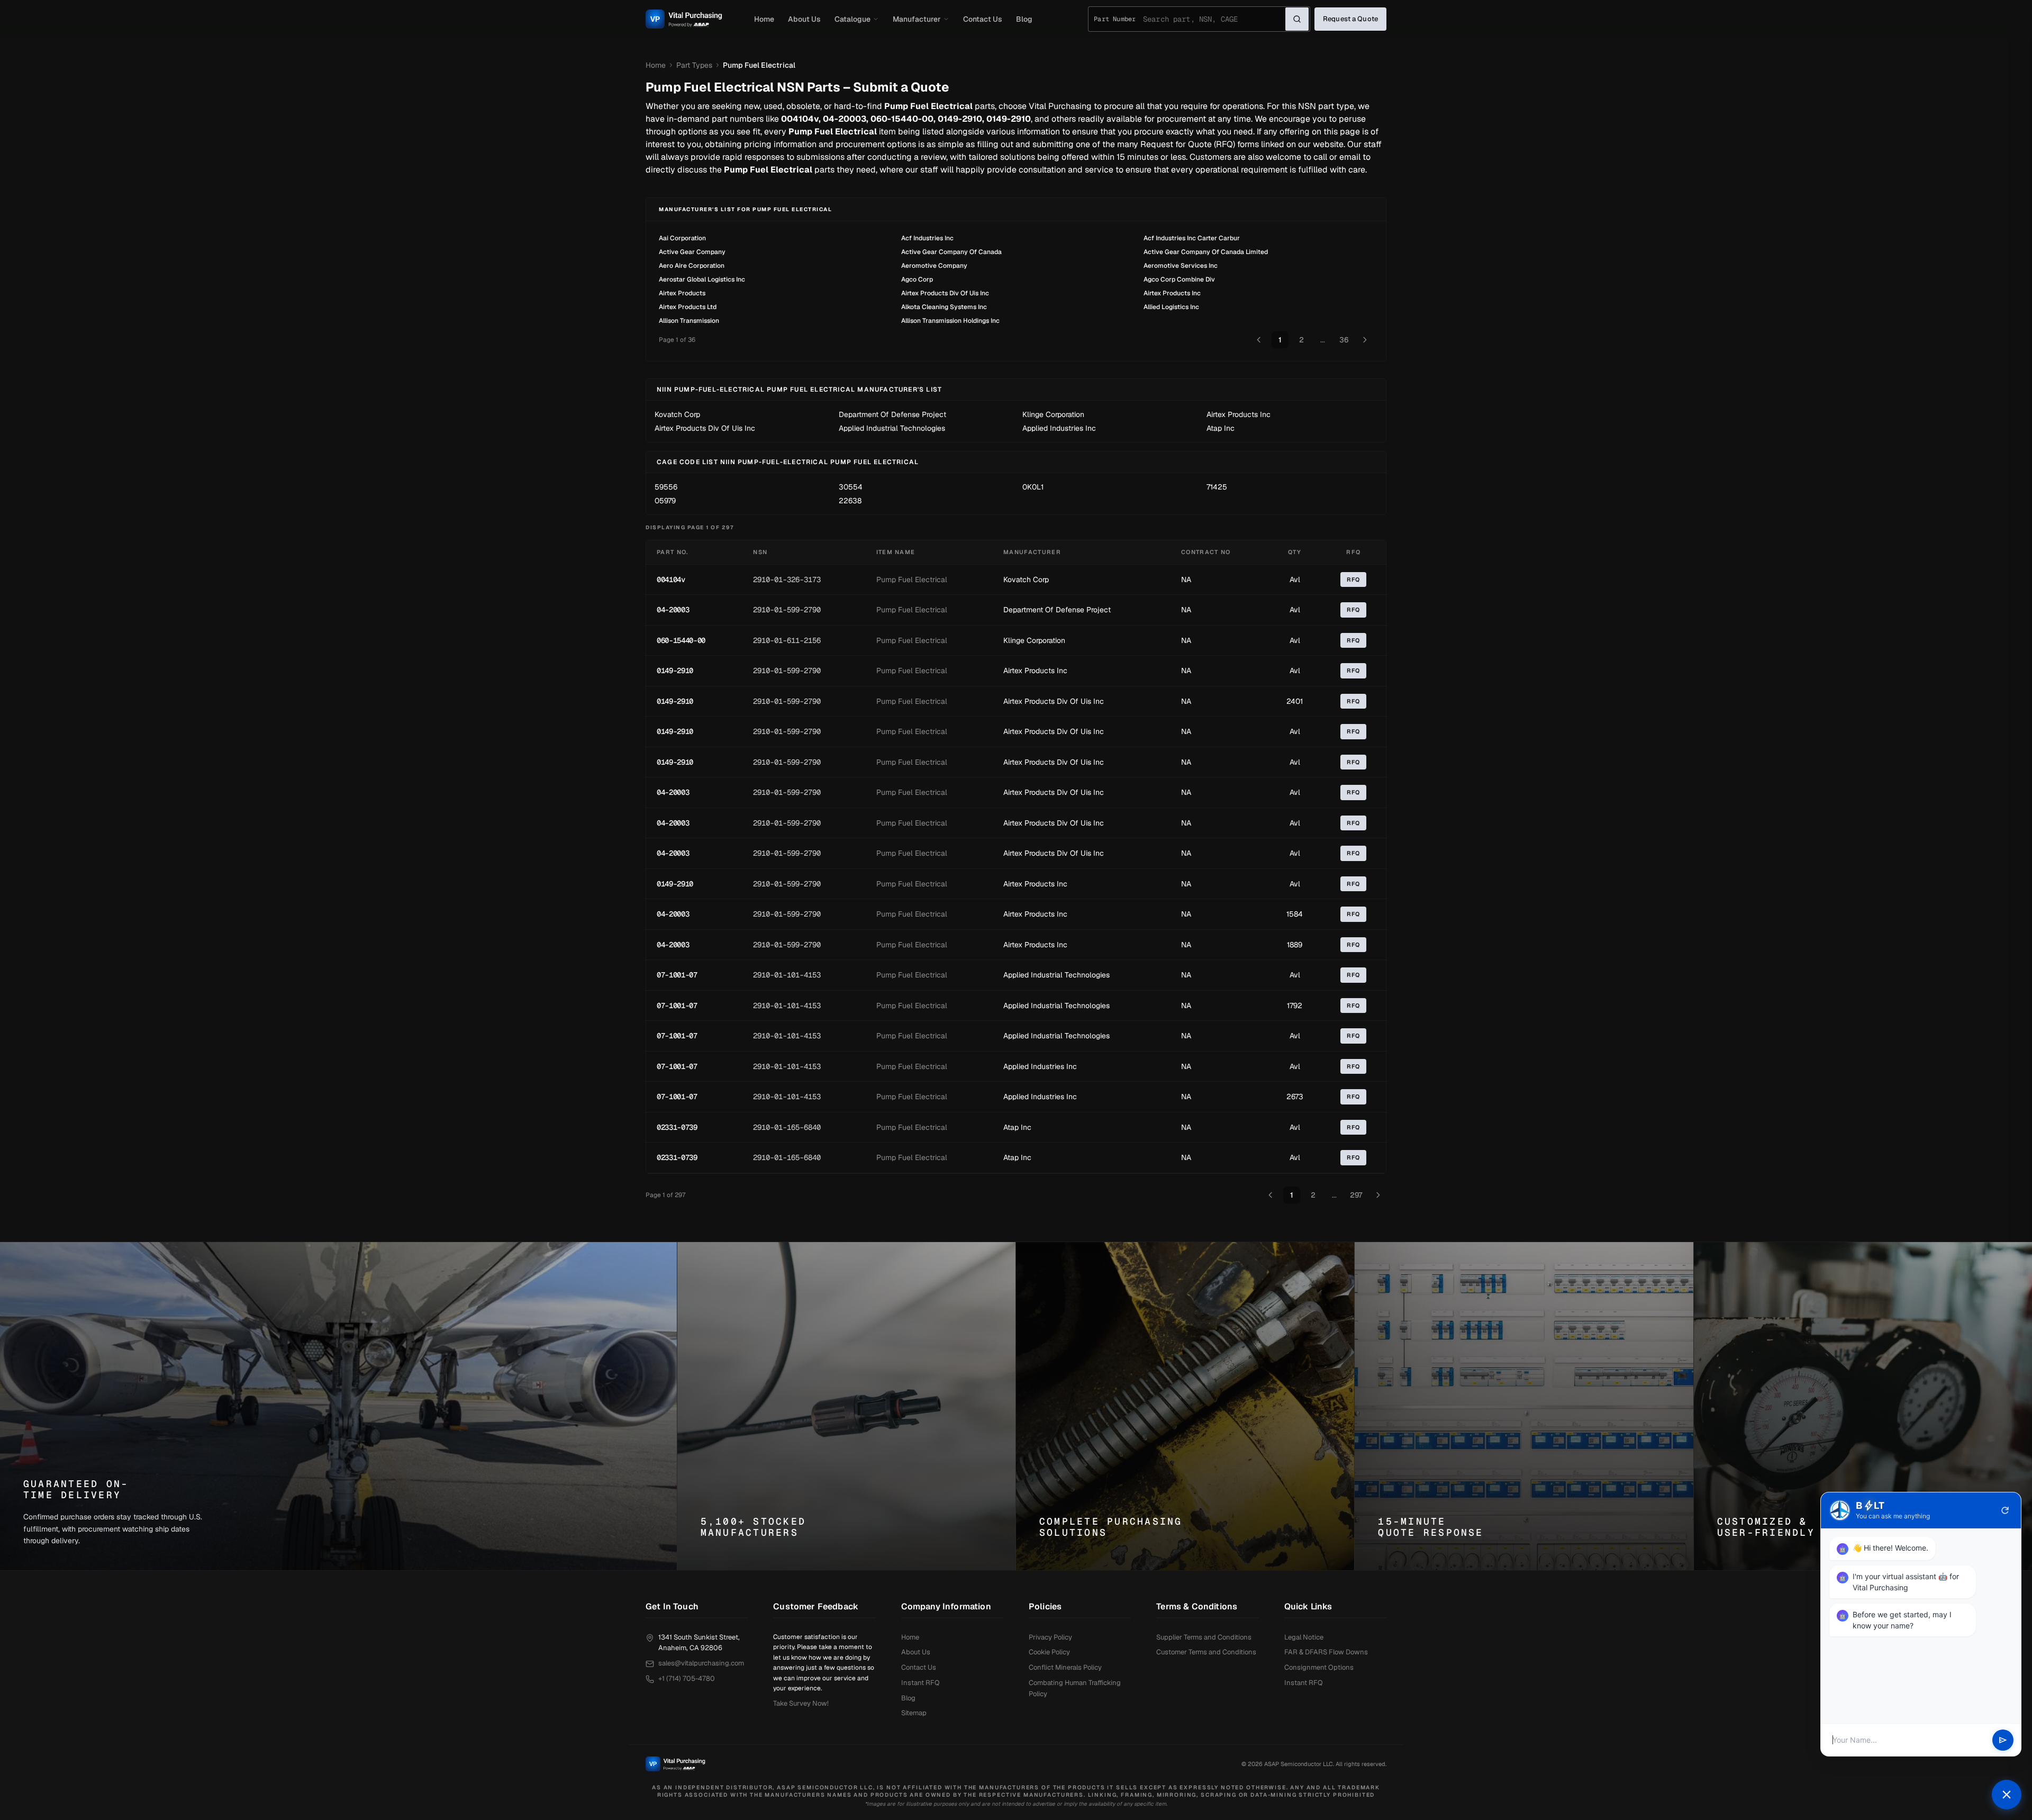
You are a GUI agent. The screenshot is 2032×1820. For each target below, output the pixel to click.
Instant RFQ (920, 1683)
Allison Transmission (689, 321)
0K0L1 (1033, 487)
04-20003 (673, 610)
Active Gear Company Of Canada (951, 252)
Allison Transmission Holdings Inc (950, 321)
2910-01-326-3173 (787, 579)
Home (764, 19)
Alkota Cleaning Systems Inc (944, 307)
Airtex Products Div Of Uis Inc (945, 293)
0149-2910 (675, 671)
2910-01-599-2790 (787, 610)
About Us (804, 19)
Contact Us (983, 19)
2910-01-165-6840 (787, 1127)
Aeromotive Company (934, 266)
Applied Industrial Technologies (892, 428)
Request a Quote (1350, 19)
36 (1344, 340)
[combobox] (1214, 19)
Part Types (694, 65)
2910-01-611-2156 (787, 640)
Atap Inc (1221, 428)
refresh (2005, 1510)
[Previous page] (1259, 340)
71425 (1217, 487)
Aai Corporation (682, 238)
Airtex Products (682, 293)
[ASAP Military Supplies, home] (684, 19)
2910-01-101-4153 (787, 975)
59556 (666, 487)
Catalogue (852, 19)
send (2003, 1740)
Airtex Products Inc (1172, 293)
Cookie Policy (1049, 1652)
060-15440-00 (681, 640)
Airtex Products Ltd (688, 307)
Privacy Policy (1050, 1637)
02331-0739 (677, 1127)
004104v (671, 579)
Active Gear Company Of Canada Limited (1206, 252)
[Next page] (1365, 340)
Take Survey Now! (801, 1703)
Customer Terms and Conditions (1206, 1652)
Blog (1024, 19)
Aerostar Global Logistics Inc (702, 279)
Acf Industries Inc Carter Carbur (1192, 238)
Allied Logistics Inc (1171, 307)
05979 (665, 501)
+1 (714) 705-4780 (687, 1678)
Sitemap (914, 1713)
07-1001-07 (677, 975)
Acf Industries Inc (927, 238)
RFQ (1353, 579)
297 (1356, 1195)
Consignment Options (1319, 1667)
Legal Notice (1304, 1637)
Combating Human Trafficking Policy (1075, 1688)
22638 (850, 501)
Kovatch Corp (677, 414)
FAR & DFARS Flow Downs (1326, 1652)
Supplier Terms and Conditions (1204, 1637)
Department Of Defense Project (892, 414)
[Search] (1297, 19)
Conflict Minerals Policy (1065, 1667)
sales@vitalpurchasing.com (701, 1663)
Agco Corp (917, 279)
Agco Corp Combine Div (1179, 279)
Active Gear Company (692, 252)
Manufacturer (917, 19)
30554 (851, 487)
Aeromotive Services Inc (1181, 266)
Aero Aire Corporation (692, 266)
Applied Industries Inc (1059, 428)
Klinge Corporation (1053, 414)
